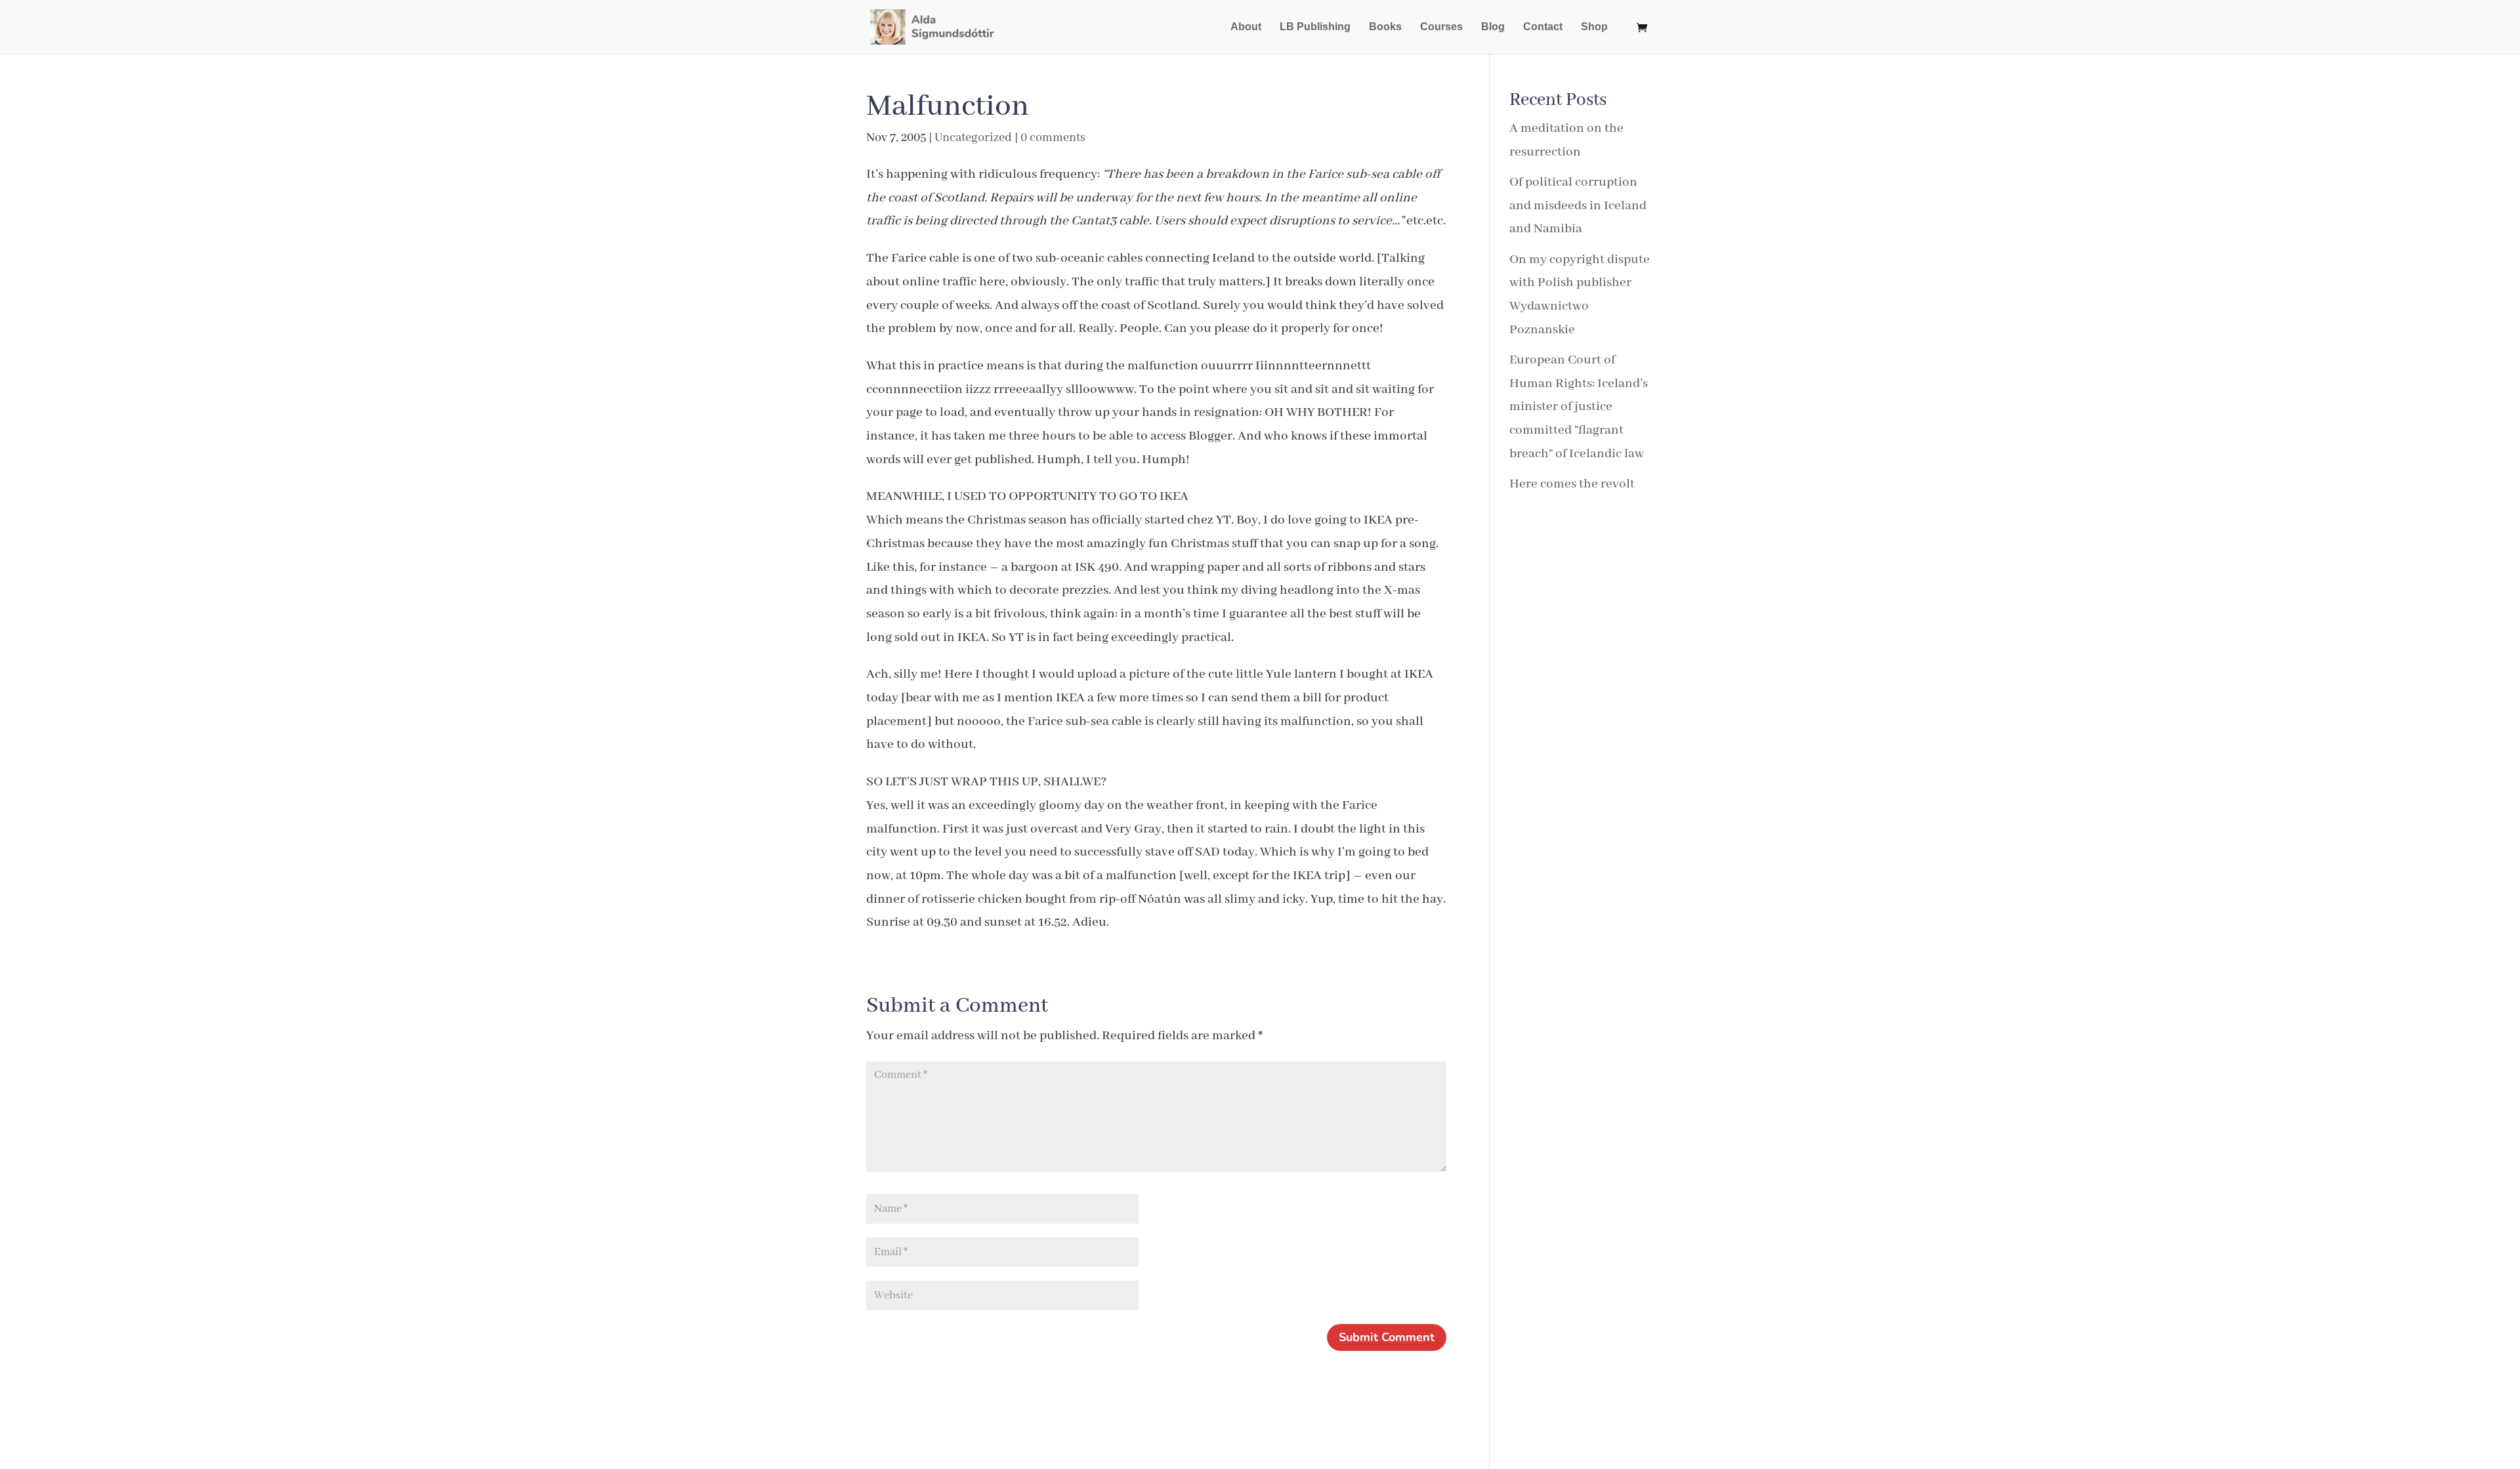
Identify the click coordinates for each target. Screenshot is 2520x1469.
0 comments (1053, 138)
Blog (1493, 27)
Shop (1594, 27)
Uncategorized (973, 138)
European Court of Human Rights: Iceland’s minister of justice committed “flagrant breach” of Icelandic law (1579, 407)
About (1246, 27)
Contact (1543, 27)
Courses (1441, 27)
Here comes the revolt (1572, 484)
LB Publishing (1315, 27)
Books (1385, 27)
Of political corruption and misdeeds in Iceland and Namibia (1578, 205)
